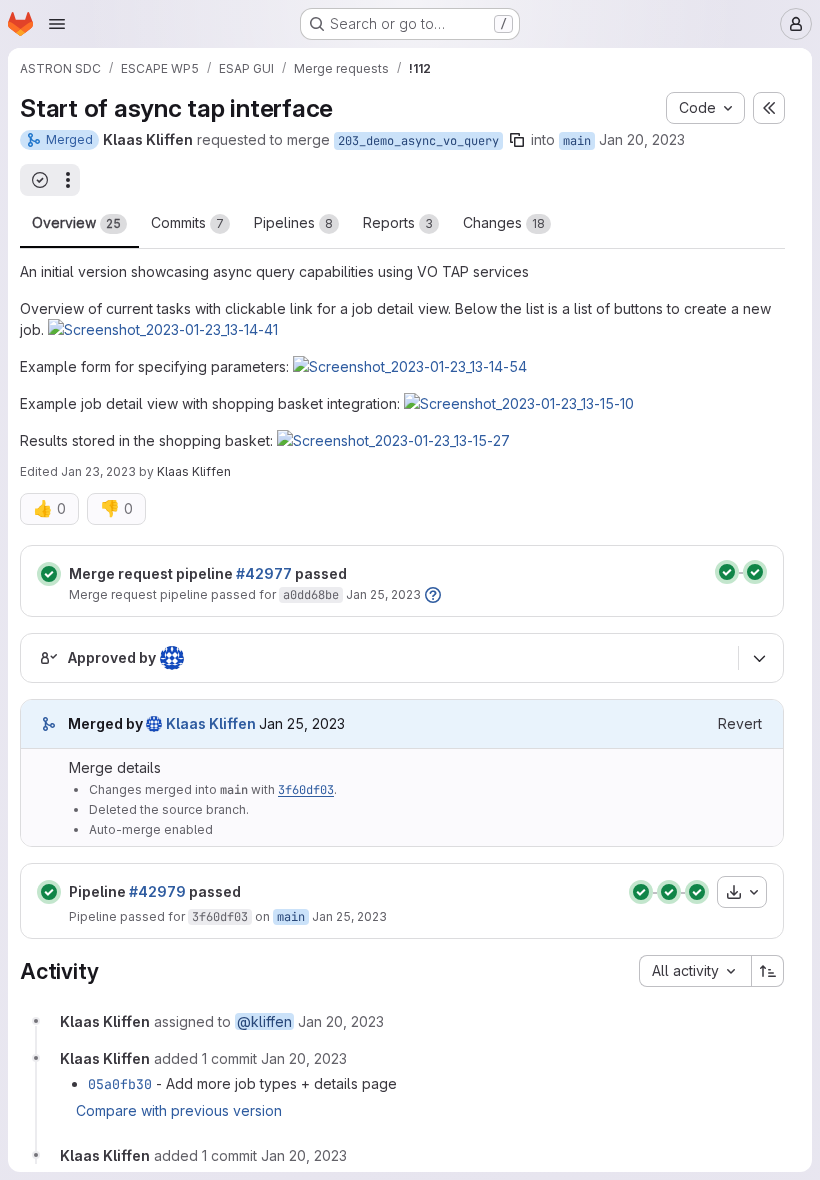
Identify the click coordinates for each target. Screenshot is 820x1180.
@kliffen (264, 1021)
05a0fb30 (120, 1084)
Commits (187, 222)
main (577, 141)
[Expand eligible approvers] (759, 658)
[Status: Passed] (49, 574)
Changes (504, 222)
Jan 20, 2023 (642, 139)
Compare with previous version (179, 1110)
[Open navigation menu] (57, 24)
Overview (76, 222)
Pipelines (293, 222)
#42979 (157, 891)
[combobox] (695, 971)
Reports (398, 222)
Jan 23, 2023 (98, 471)
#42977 (264, 573)
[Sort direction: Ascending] (768, 971)
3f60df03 (306, 790)
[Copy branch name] (517, 140)
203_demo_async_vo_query (418, 141)
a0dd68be (311, 595)
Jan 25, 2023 (383, 594)
